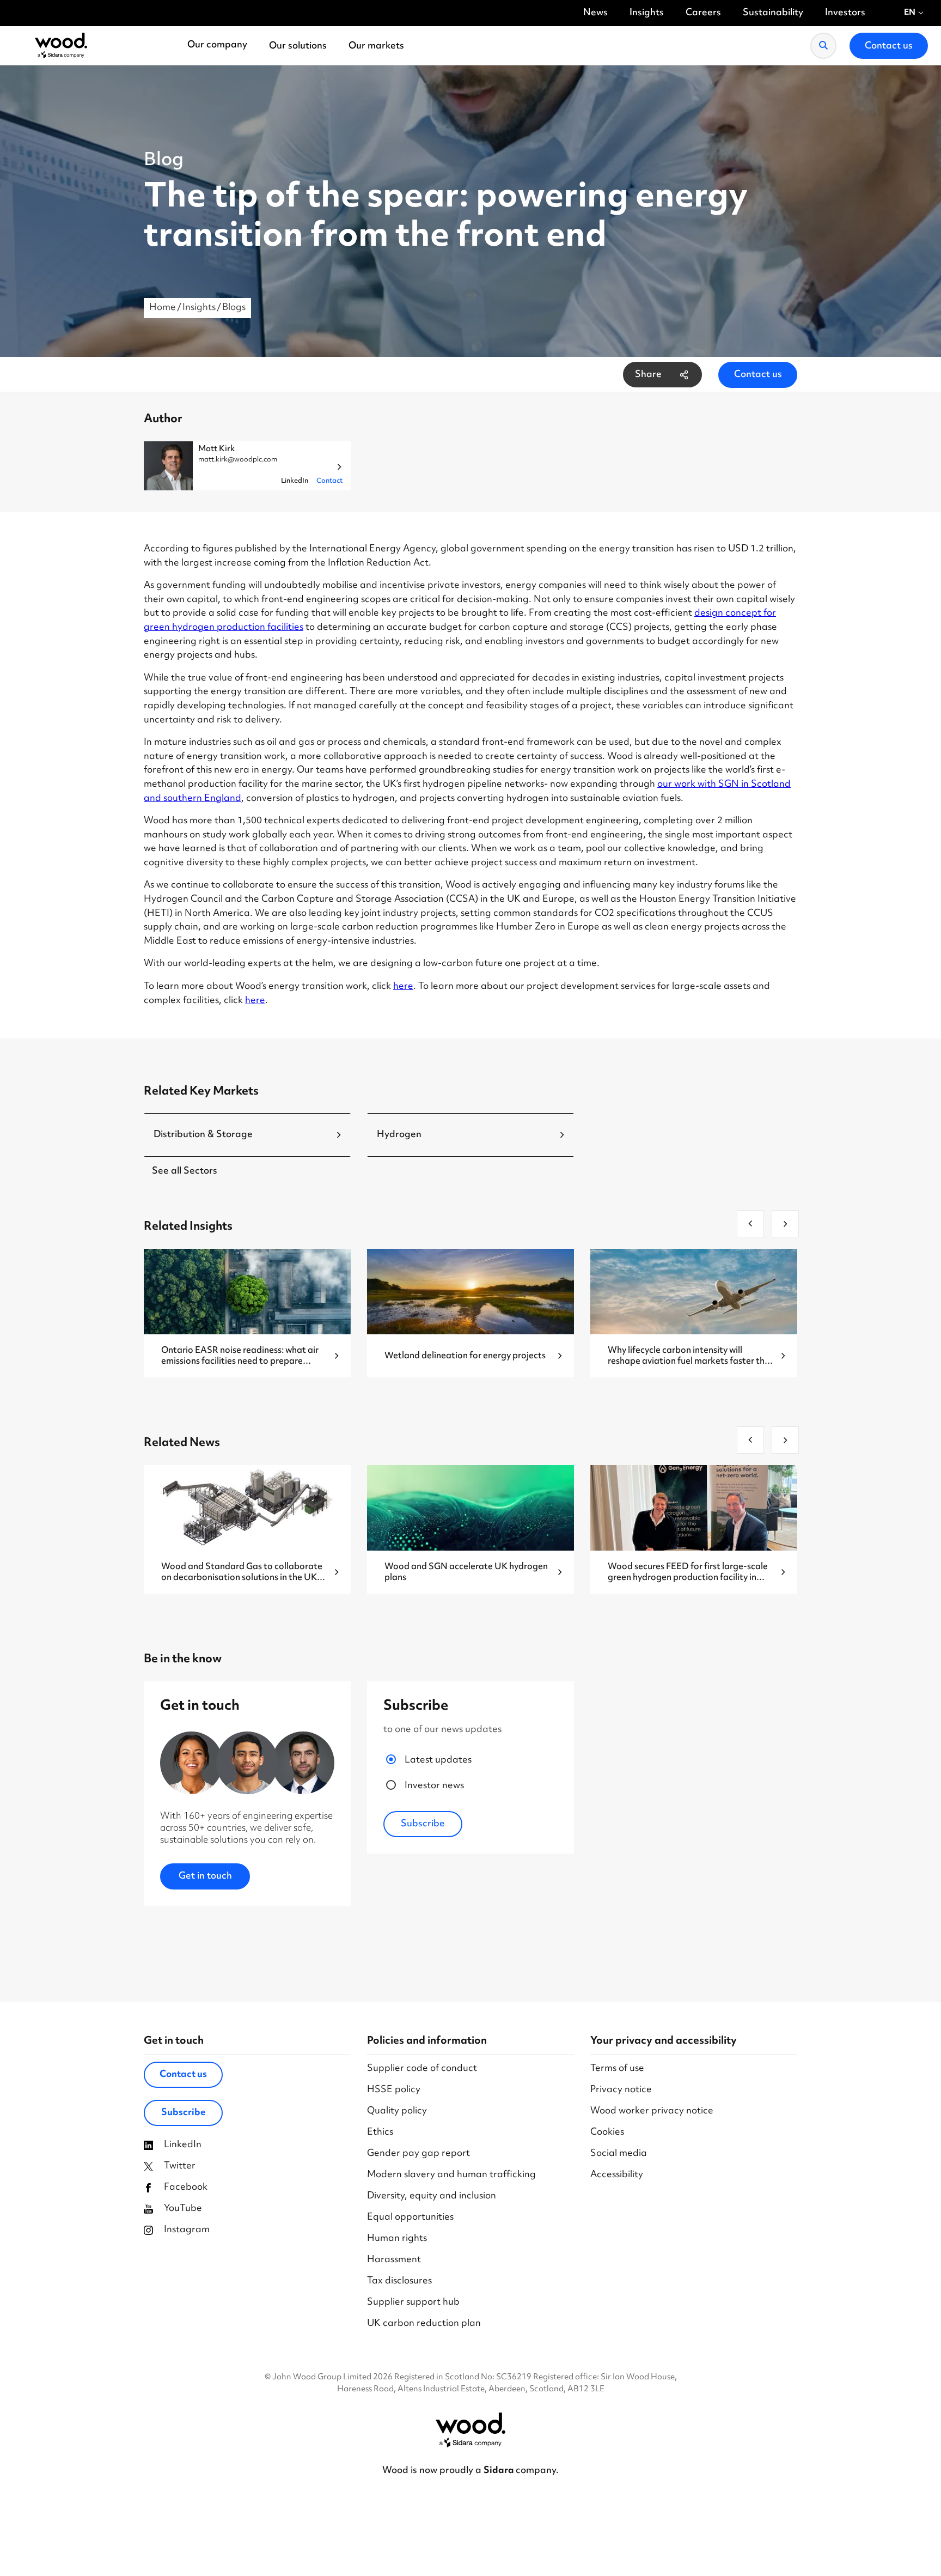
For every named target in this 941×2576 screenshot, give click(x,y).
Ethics (380, 2133)
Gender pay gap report (418, 2154)
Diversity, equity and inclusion (432, 2197)
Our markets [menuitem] (376, 46)
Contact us (758, 375)
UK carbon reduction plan (424, 2324)
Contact (329, 481)
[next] (785, 1224)
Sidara (500, 2471)
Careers (703, 13)
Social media (619, 2154)
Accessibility (617, 2175)
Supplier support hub (413, 2303)
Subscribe (184, 2113)
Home (163, 308)
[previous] (750, 1224)
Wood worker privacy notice (652, 2112)
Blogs (234, 308)
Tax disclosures (399, 2282)
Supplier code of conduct (422, 2069)
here (403, 987)
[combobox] (914, 13)
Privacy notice (621, 2090)
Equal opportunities (410, 2218)
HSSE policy (394, 2090)
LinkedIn (295, 481)
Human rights (397, 2239)
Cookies (607, 2133)
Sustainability (773, 13)
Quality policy (397, 2112)
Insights (647, 13)
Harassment (394, 2260)
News (595, 13)
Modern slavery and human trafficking (451, 2175)
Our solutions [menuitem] (298, 46)
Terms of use (617, 2069)
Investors (845, 13)
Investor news (434, 1786)
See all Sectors (185, 1171)
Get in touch (205, 1876)
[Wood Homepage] (61, 46)
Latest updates (438, 1761)
